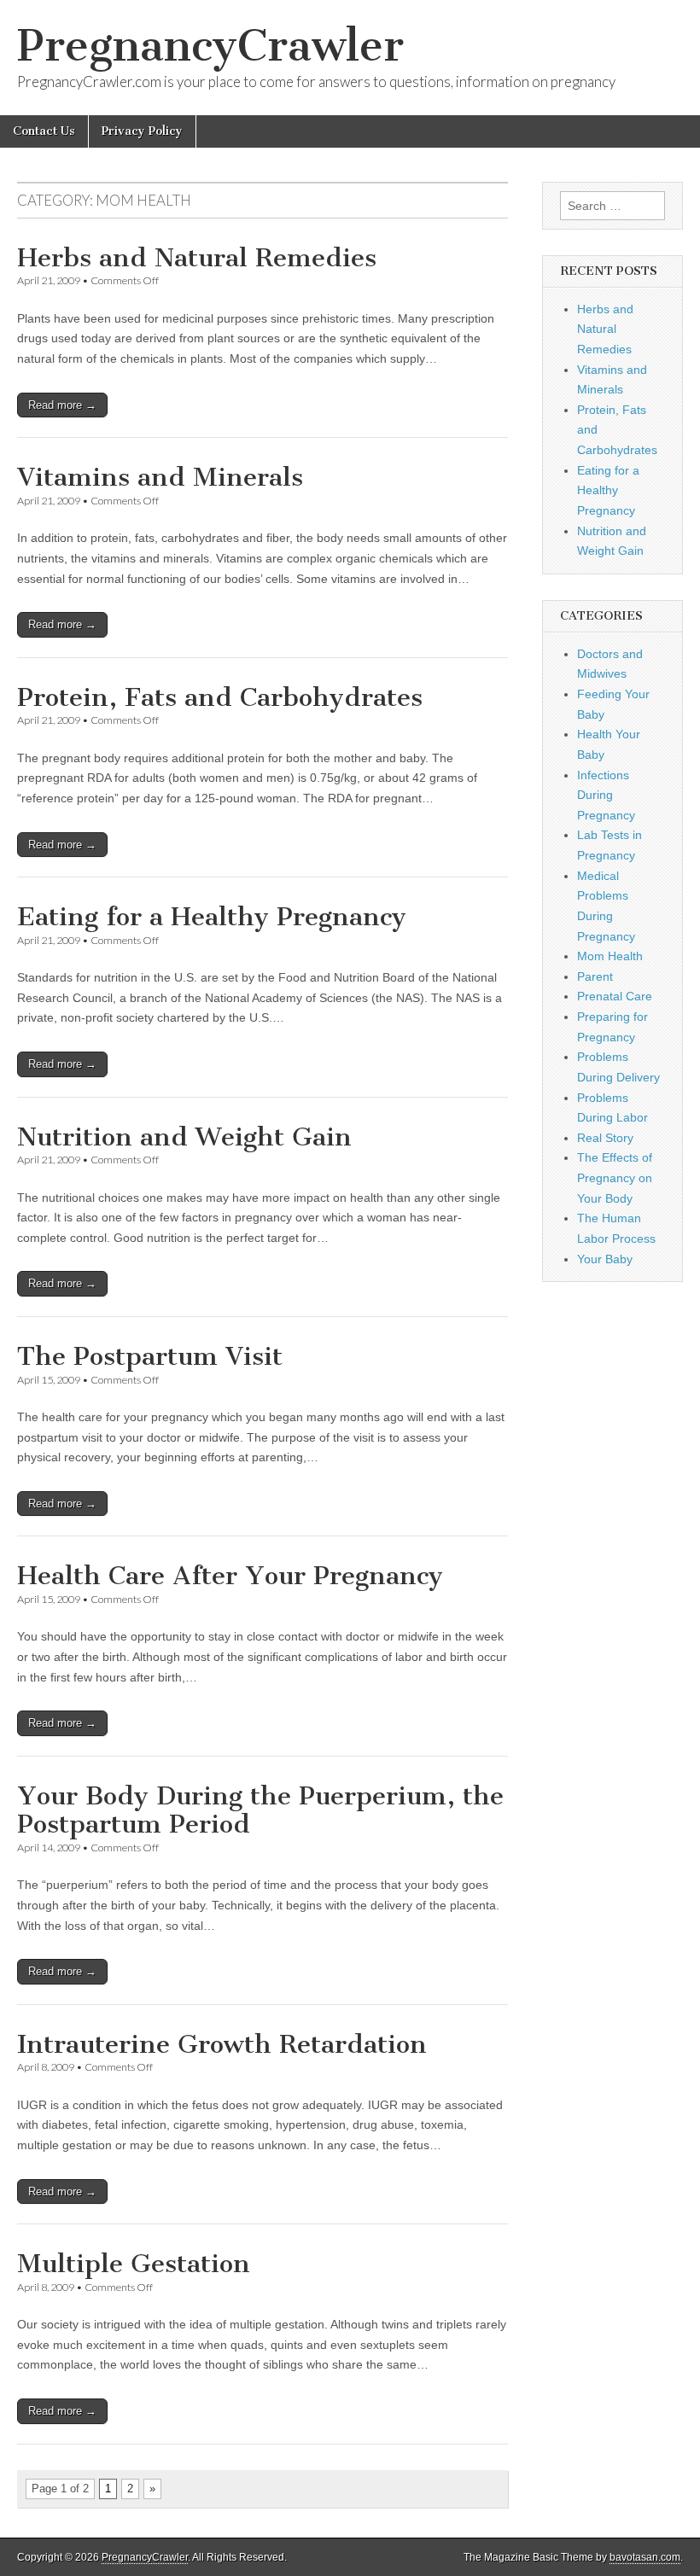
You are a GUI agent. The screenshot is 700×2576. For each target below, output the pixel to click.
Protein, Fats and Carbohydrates (220, 697)
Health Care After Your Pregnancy (230, 1576)
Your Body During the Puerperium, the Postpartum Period (260, 1810)
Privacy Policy (142, 131)
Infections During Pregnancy (606, 795)
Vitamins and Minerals (160, 477)
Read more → (62, 405)
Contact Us (44, 131)
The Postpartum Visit (150, 1356)
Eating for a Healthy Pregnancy (212, 917)
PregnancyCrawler (210, 46)
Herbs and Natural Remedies (197, 258)
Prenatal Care (615, 996)
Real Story (605, 1138)
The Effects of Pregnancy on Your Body (615, 1177)
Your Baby (605, 1259)
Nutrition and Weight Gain (184, 1137)
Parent (595, 976)
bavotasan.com (645, 2557)
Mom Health (610, 956)
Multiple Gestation (134, 2264)
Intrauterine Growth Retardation (222, 2044)
